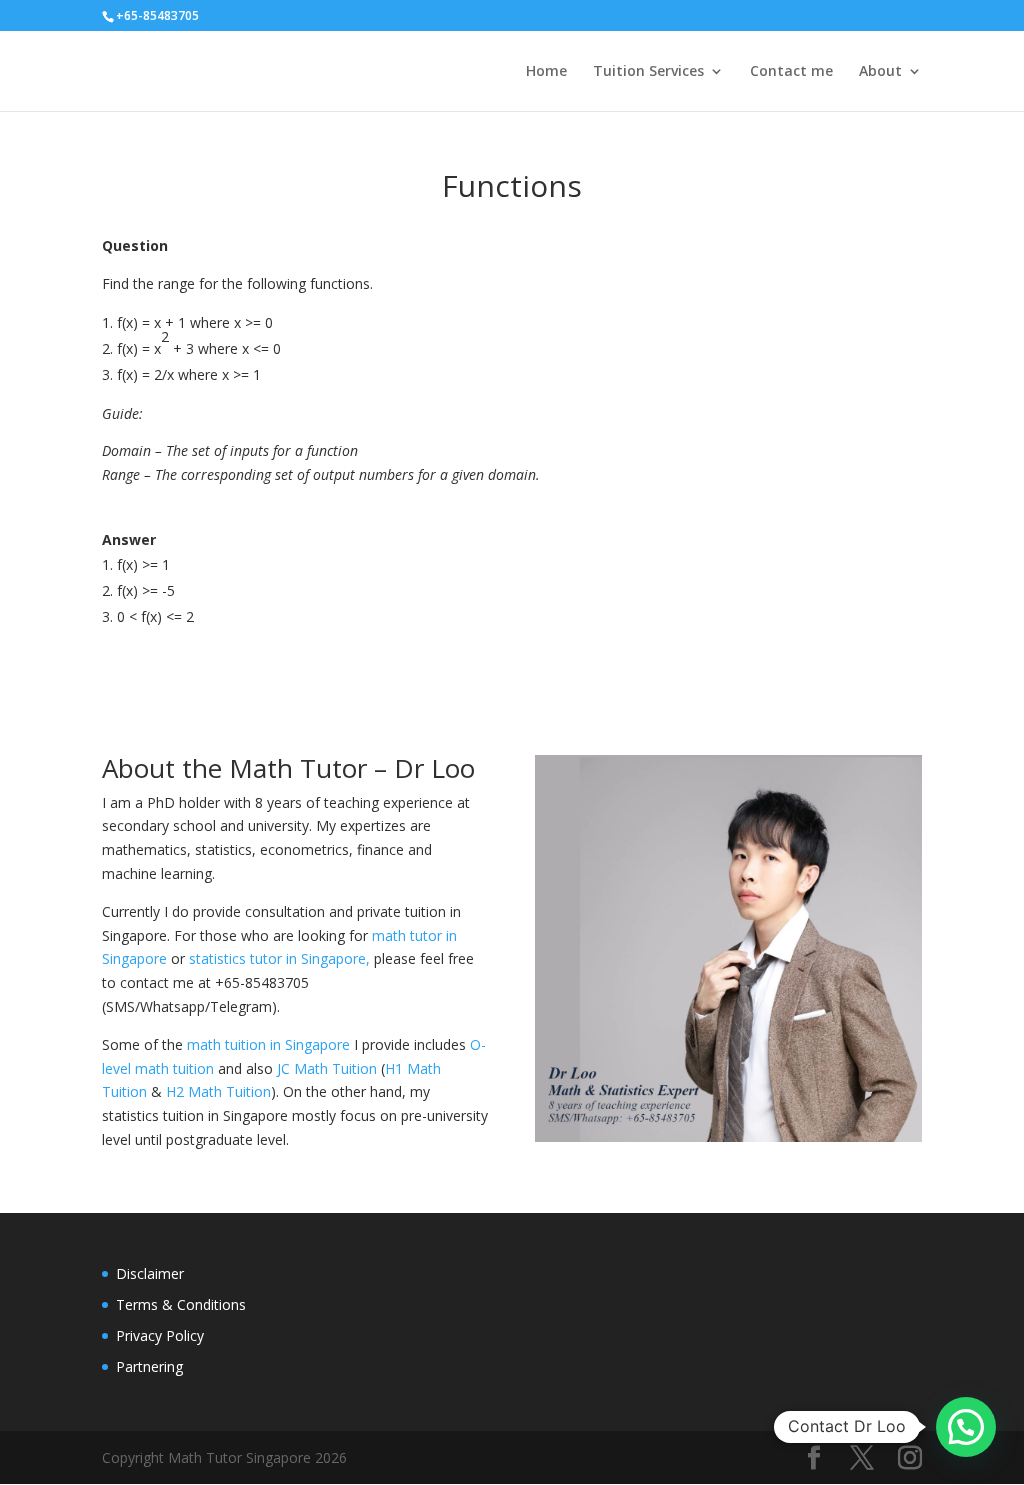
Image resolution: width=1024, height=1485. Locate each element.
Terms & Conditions (181, 1304)
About (880, 72)
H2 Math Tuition (218, 1091)
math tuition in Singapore (268, 1044)
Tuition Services (648, 72)
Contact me (791, 72)
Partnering (149, 1366)
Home (546, 72)
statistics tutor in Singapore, (279, 958)
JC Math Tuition (327, 1068)
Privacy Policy (160, 1335)
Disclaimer (150, 1273)
